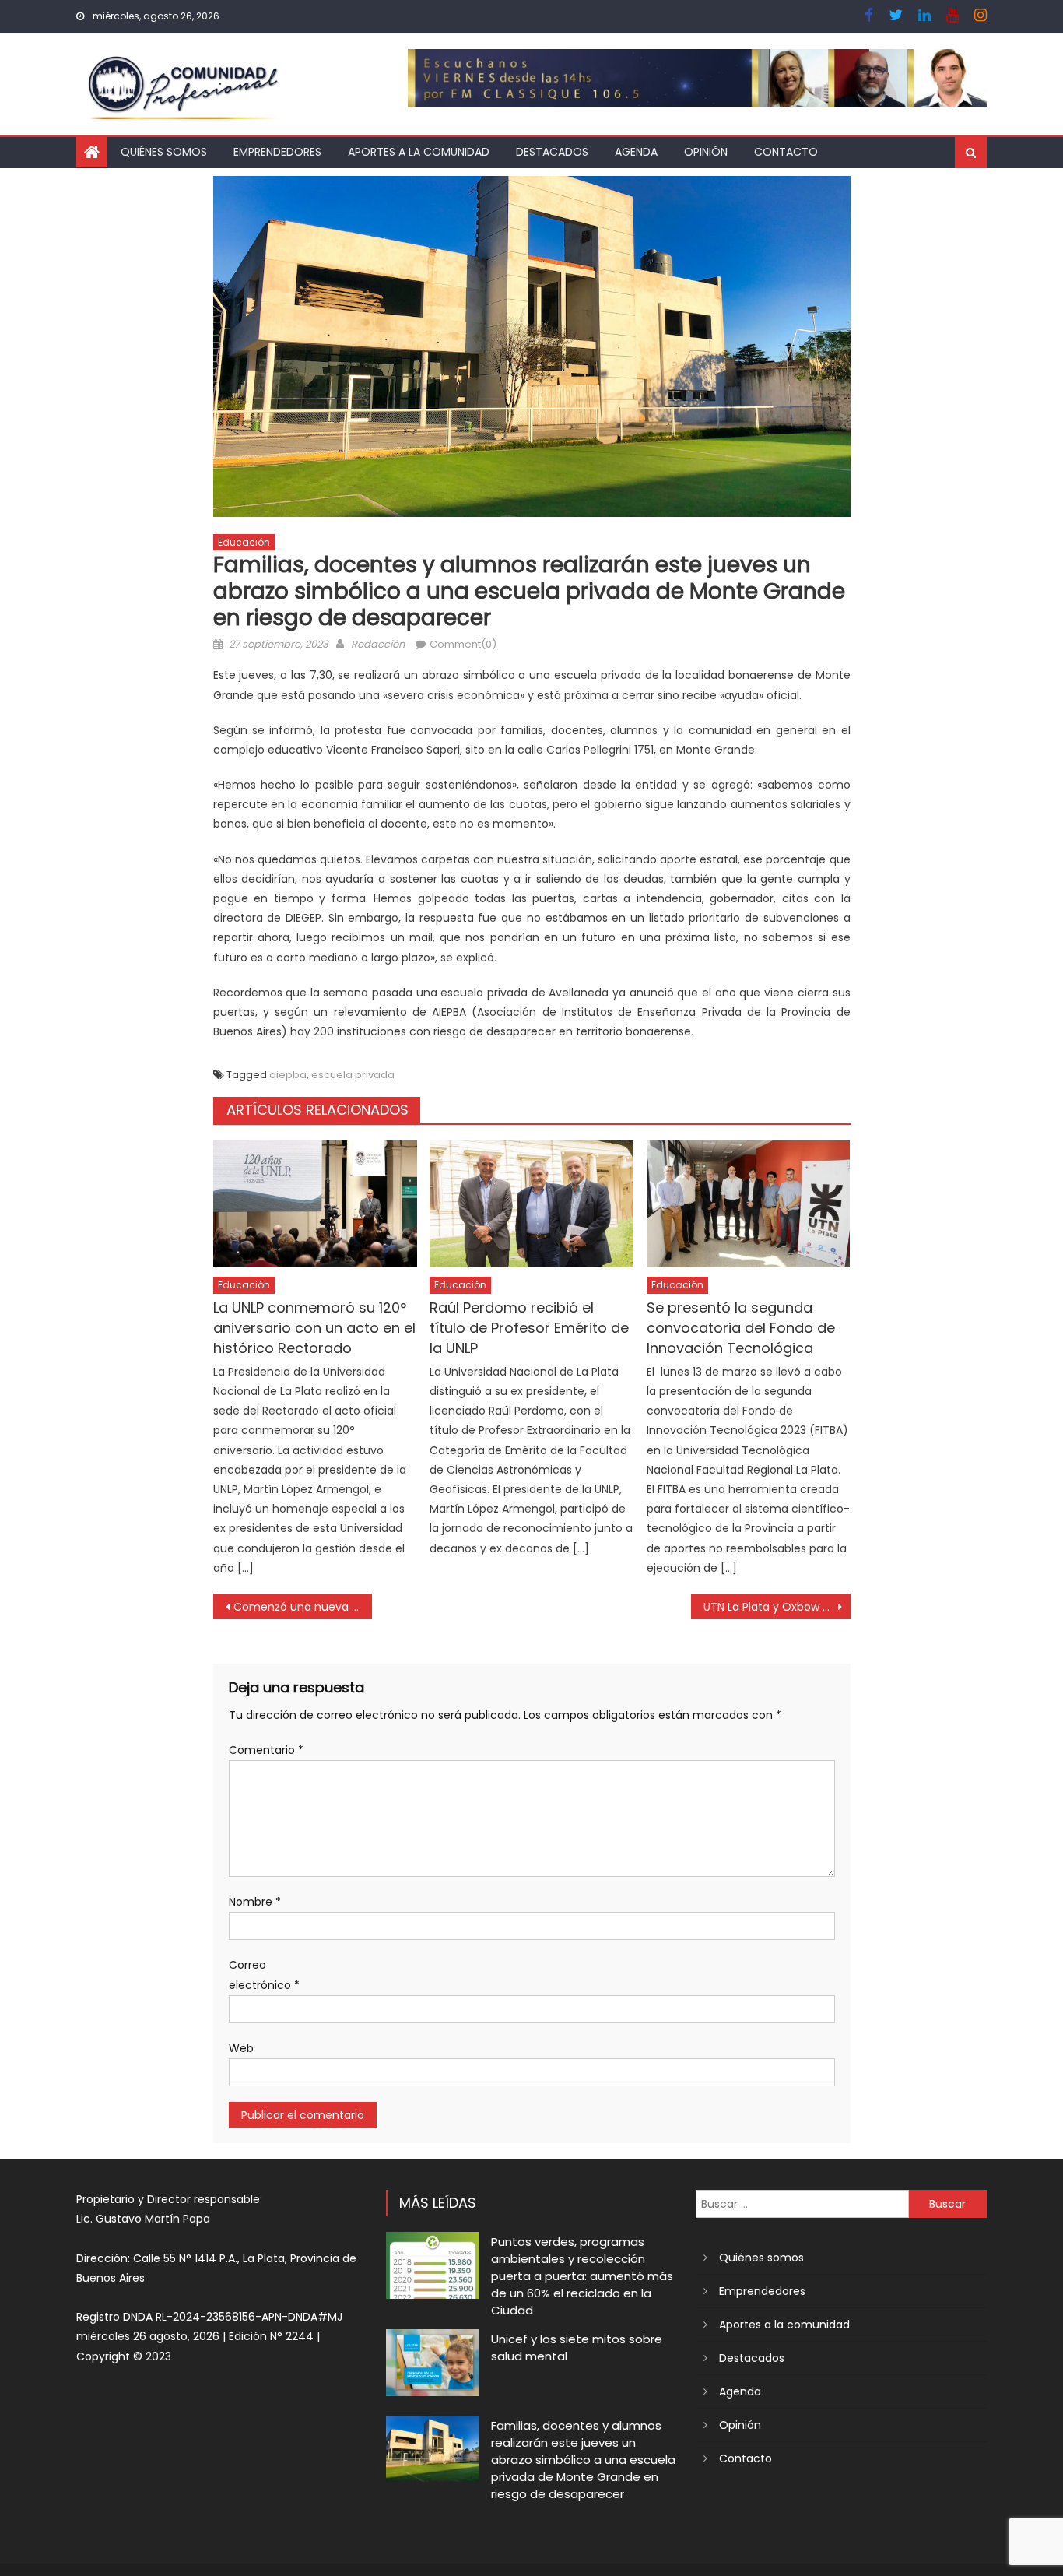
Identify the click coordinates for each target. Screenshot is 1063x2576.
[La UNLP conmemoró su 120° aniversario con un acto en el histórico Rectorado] (315, 1204)
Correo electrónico (264, 1975)
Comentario (266, 1750)
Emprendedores (277, 152)
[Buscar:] (802, 2203)
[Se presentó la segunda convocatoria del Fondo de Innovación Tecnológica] (749, 1204)
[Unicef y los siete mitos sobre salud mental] (433, 2362)
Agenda (636, 152)
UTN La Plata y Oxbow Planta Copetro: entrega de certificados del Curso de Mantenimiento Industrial (777, 1607)
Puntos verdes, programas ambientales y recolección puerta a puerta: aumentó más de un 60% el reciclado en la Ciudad (582, 2276)
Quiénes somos (164, 152)
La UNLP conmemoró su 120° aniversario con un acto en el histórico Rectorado (314, 1328)
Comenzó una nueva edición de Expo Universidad (303, 1607)
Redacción (378, 644)
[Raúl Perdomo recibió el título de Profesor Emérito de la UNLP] (531, 1204)
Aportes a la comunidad (419, 152)
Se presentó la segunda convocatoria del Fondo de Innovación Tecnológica (741, 1328)
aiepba (288, 1075)
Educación (244, 542)
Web (241, 2048)
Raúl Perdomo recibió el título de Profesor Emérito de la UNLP (529, 1328)
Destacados (552, 152)
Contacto (786, 152)
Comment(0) (463, 644)
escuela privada (353, 1075)
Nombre (255, 1902)
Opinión (706, 152)
